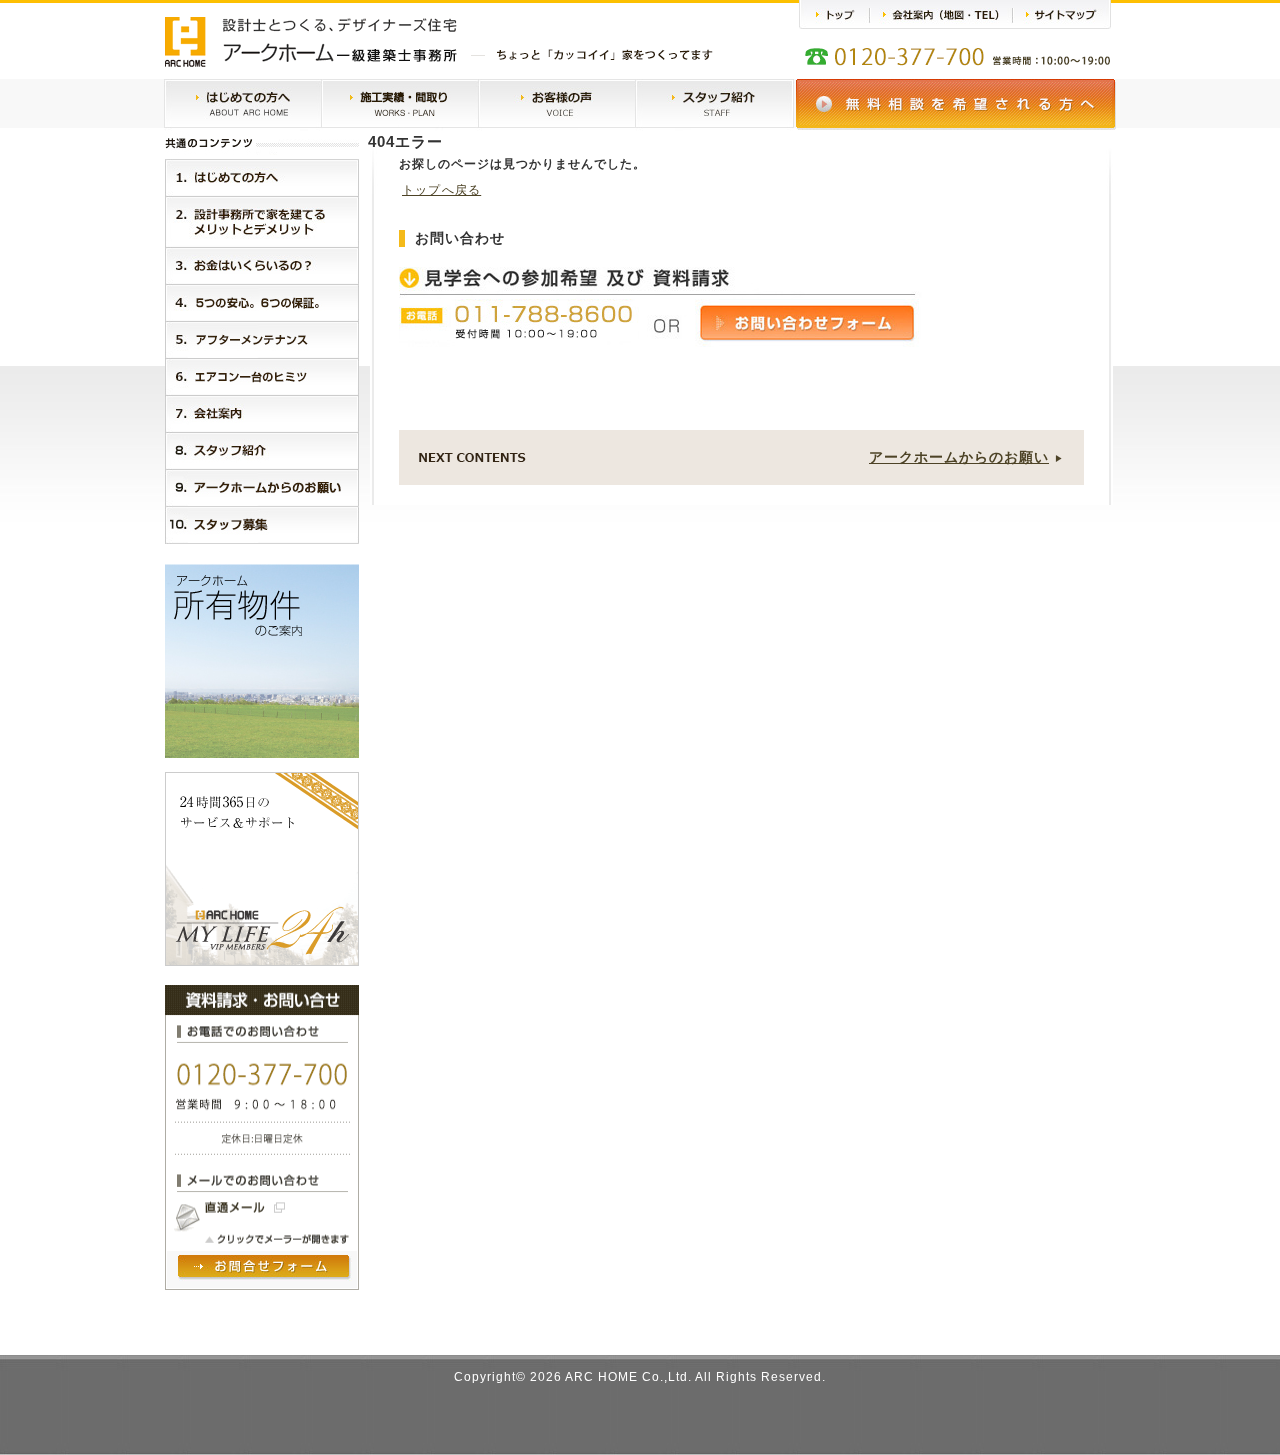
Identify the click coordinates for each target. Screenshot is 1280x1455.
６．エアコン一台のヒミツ (262, 376)
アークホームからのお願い (959, 457)
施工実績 (400, 105)
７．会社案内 (262, 413)
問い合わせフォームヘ (265, 1268)
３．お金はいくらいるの (262, 265)
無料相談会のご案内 (956, 104)
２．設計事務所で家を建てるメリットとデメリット (262, 221)
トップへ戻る (441, 190)
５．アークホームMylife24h (262, 339)
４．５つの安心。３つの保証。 (262, 302)
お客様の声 (557, 105)
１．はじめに (262, 177)
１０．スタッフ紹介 (262, 525)
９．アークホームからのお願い (262, 487)
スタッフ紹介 (714, 105)
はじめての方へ (243, 105)
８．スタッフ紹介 (262, 450)
